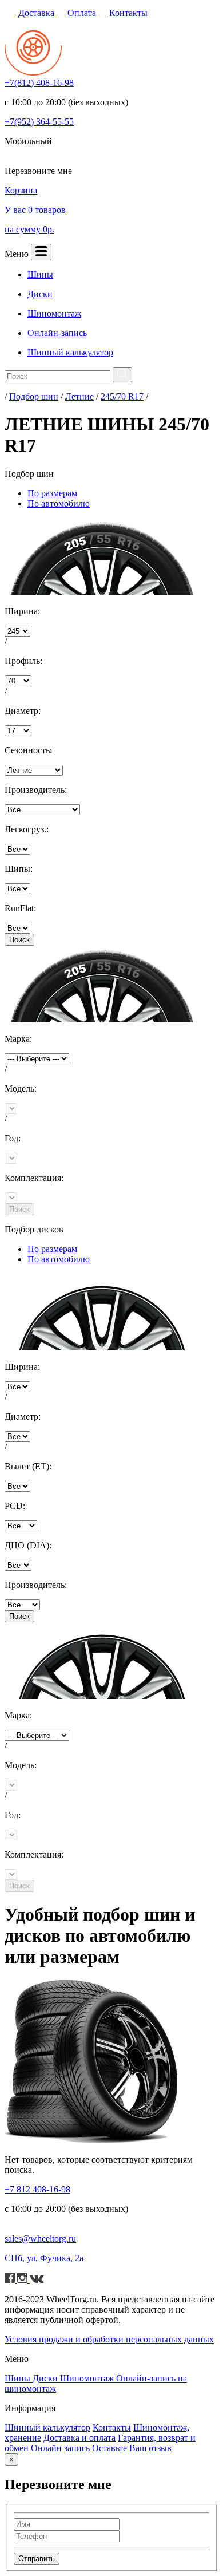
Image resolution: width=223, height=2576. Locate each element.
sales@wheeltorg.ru (40, 2239)
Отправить (37, 2559)
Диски (46, 2378)
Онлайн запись (60, 2448)
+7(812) (39, 83)
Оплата (82, 13)
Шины (19, 2378)
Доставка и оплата (79, 2438)
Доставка (36, 13)
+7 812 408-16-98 (37, 2189)
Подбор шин (34, 396)
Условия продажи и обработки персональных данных (109, 2339)
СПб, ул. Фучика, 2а (44, 2258)
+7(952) (39, 122)
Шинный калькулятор (47, 2427)
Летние (79, 396)
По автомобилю (59, 503)
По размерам (52, 493)
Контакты (127, 13)
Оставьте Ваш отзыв (132, 2448)
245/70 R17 (122, 396)
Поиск (19, 940)
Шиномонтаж (88, 2378)
